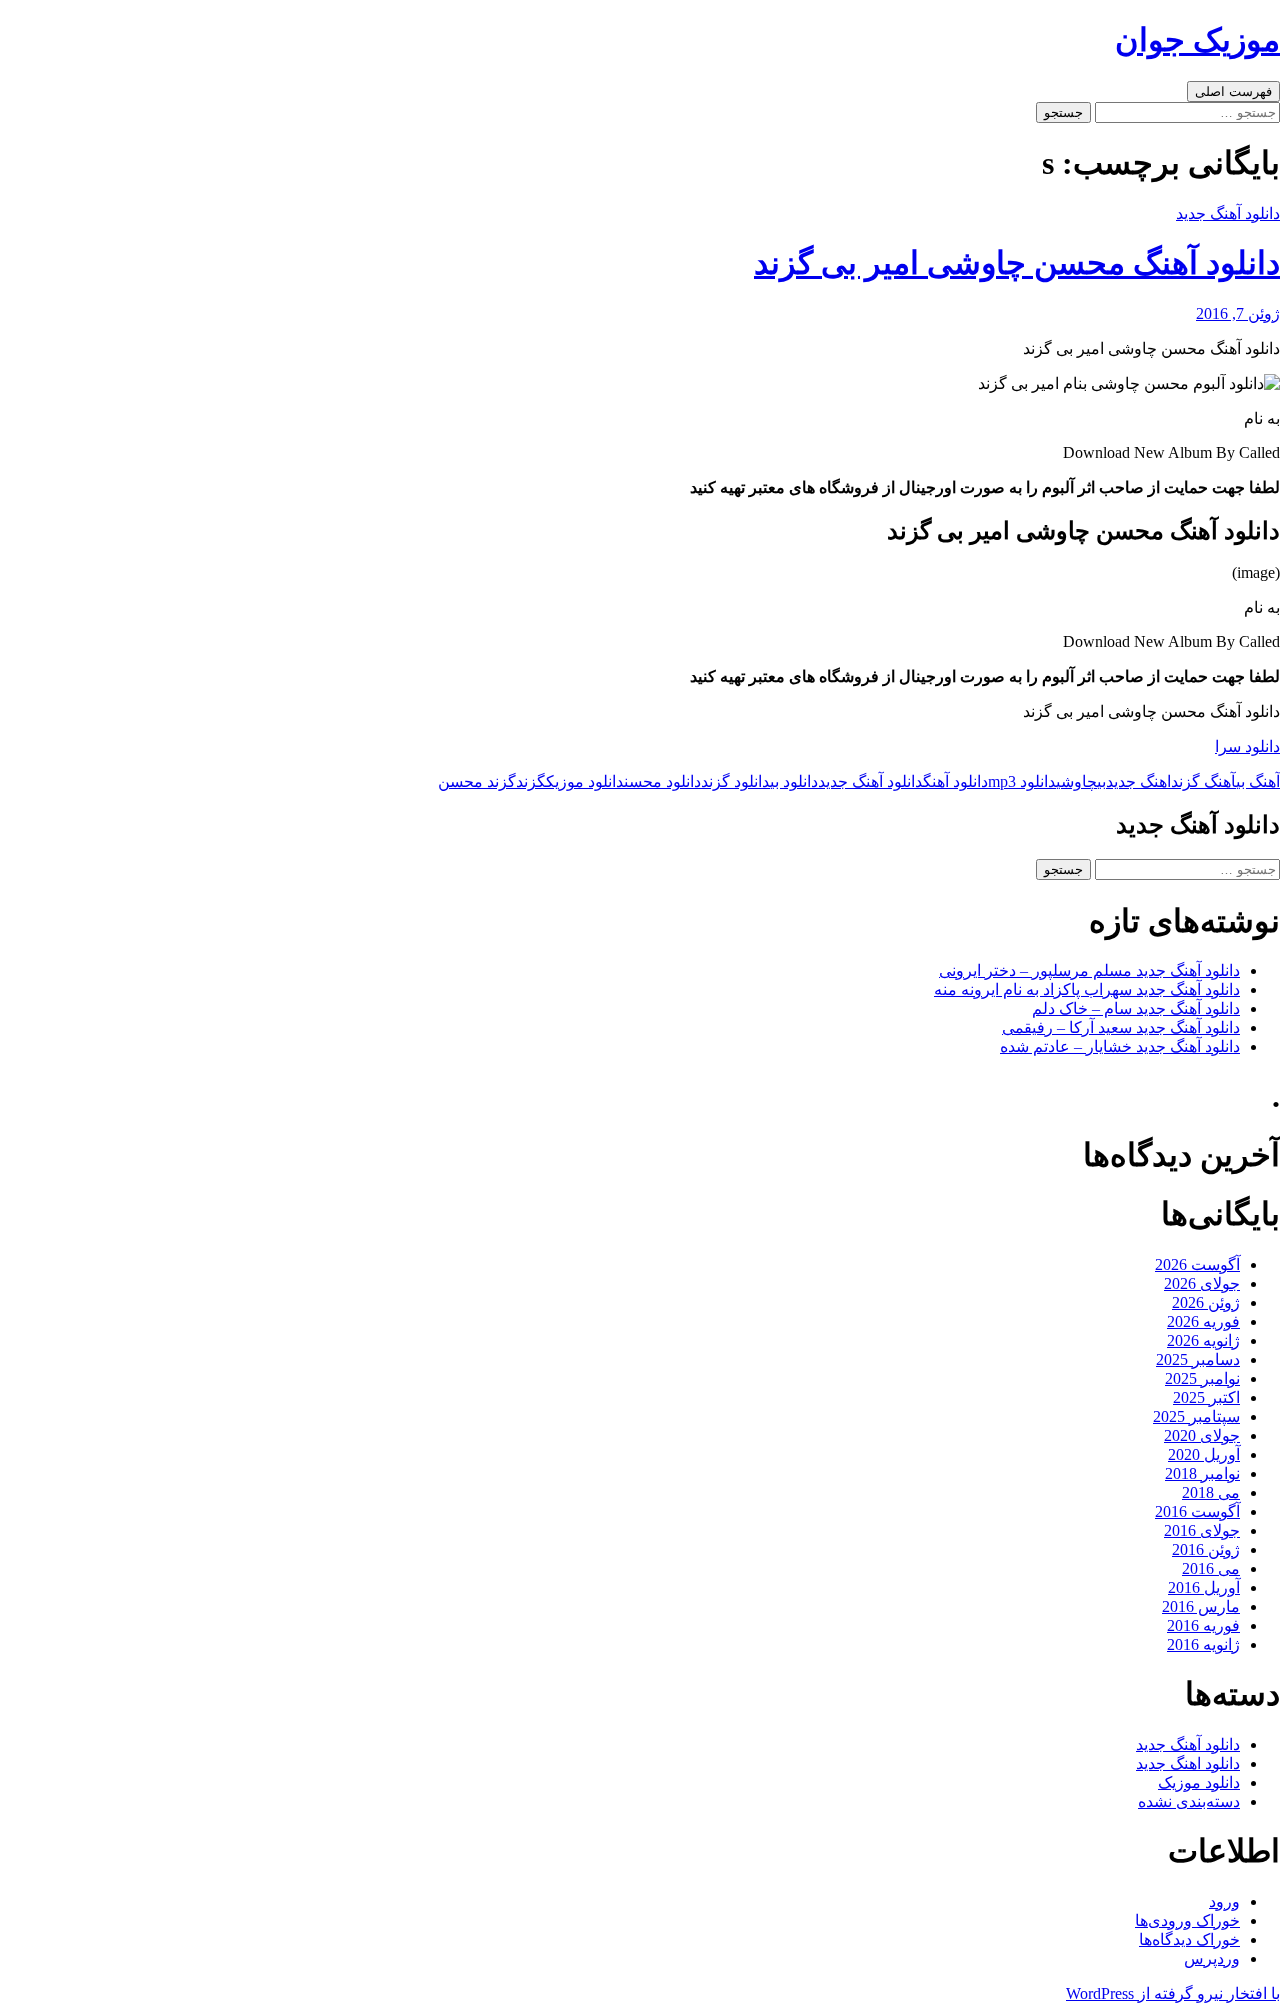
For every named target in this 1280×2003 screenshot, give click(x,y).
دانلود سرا (1247, 746)
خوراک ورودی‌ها (1187, 1920)
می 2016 (1211, 1568)
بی (1101, 781)
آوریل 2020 (1204, 1454)
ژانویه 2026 (1203, 1340)
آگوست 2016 (1197, 1511)
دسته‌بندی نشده (1189, 1801)
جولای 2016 (1202, 1530)
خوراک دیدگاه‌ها (1189, 1939)
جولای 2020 (1202, 1435)
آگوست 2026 (1197, 1264)
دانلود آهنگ (955, 781)
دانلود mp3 (1022, 781)
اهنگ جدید (1138, 781)
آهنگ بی (1258, 781)
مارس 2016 (1201, 1606)
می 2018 (1211, 1492)
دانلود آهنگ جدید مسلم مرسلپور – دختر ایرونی (1089, 970)
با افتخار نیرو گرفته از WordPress (1173, 1993)
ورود (1224, 1901)
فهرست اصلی (1233, 91)
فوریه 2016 (1203, 1625)
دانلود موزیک (585, 781)
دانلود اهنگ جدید (1188, 1763)
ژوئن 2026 (1206, 1302)
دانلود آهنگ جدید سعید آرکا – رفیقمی (1121, 1027)
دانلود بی (794, 781)
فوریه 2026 (1203, 1321)
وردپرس (1212, 1958)
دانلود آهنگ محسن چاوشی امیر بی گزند (1017, 263)
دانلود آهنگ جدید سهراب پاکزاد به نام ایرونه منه (1087, 989)
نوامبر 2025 (1202, 1378)
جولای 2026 (1202, 1283)
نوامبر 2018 (1202, 1473)
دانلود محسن (662, 781)
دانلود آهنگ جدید (1228, 213)
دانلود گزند (735, 781)
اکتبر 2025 (1206, 1397)
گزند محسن (477, 781)
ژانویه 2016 (1203, 1644)
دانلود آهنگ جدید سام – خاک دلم (1136, 1008)
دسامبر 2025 (1198, 1359)
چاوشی (1076, 781)
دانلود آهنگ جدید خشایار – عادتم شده (1120, 1046)
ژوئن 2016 (1206, 1549)
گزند (531, 781)
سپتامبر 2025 (1196, 1416)
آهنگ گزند (1203, 781)
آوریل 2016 (1204, 1587)
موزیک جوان (1197, 40)
